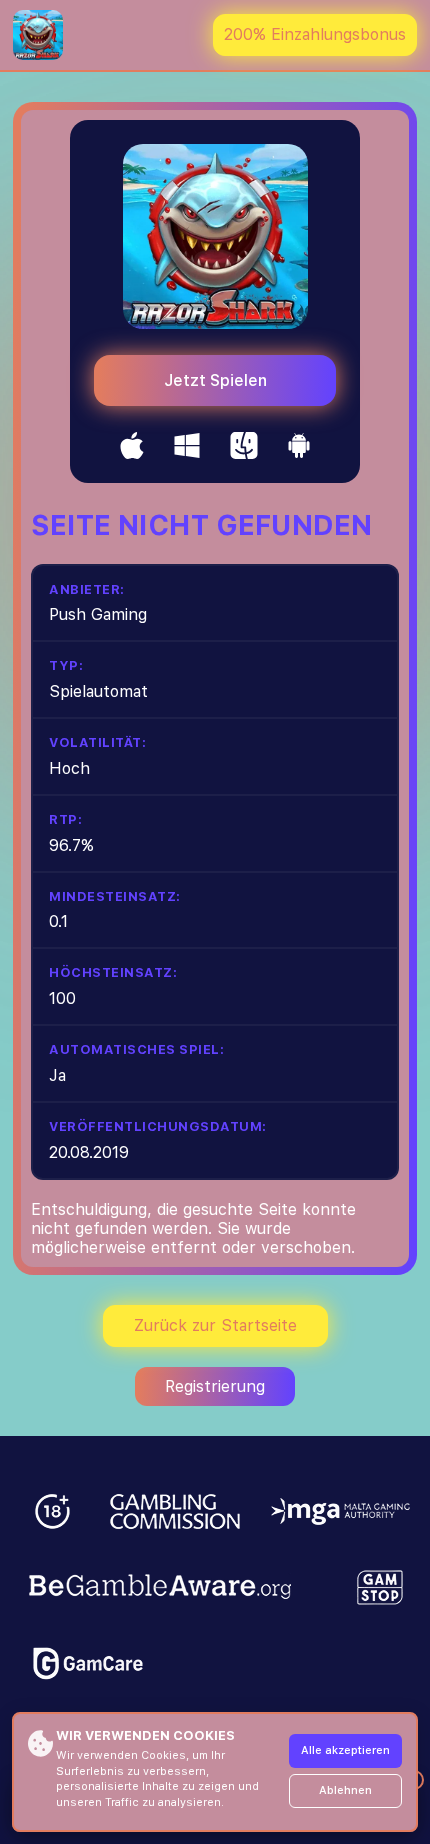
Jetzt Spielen (215, 380)
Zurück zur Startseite (215, 1325)
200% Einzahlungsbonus (315, 34)
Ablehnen (345, 1790)
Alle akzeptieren (345, 1750)
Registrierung (215, 1386)
